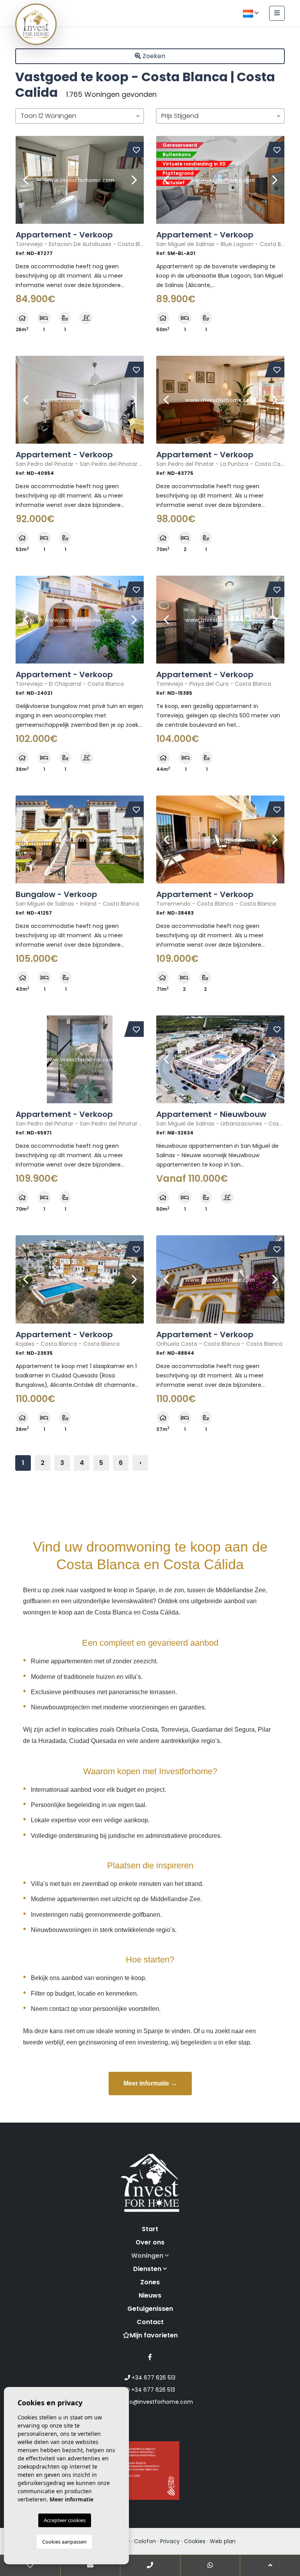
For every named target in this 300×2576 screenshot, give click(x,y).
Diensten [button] (148, 2269)
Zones (150, 2282)
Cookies (195, 2541)
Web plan (223, 2541)
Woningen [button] (148, 2256)
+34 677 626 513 (153, 2378)
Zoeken (153, 56)
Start (150, 2229)
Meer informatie (71, 2499)
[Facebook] (150, 2357)
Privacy (170, 2541)
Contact (150, 2322)
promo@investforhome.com (153, 2402)
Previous (25, 180)
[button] (80, 116)
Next (134, 180)
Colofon (145, 2541)
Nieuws (150, 2295)
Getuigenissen (150, 2309)
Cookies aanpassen (64, 2542)
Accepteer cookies (65, 2520)
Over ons (150, 2242)
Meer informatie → (150, 2083)
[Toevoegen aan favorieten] (136, 150)
